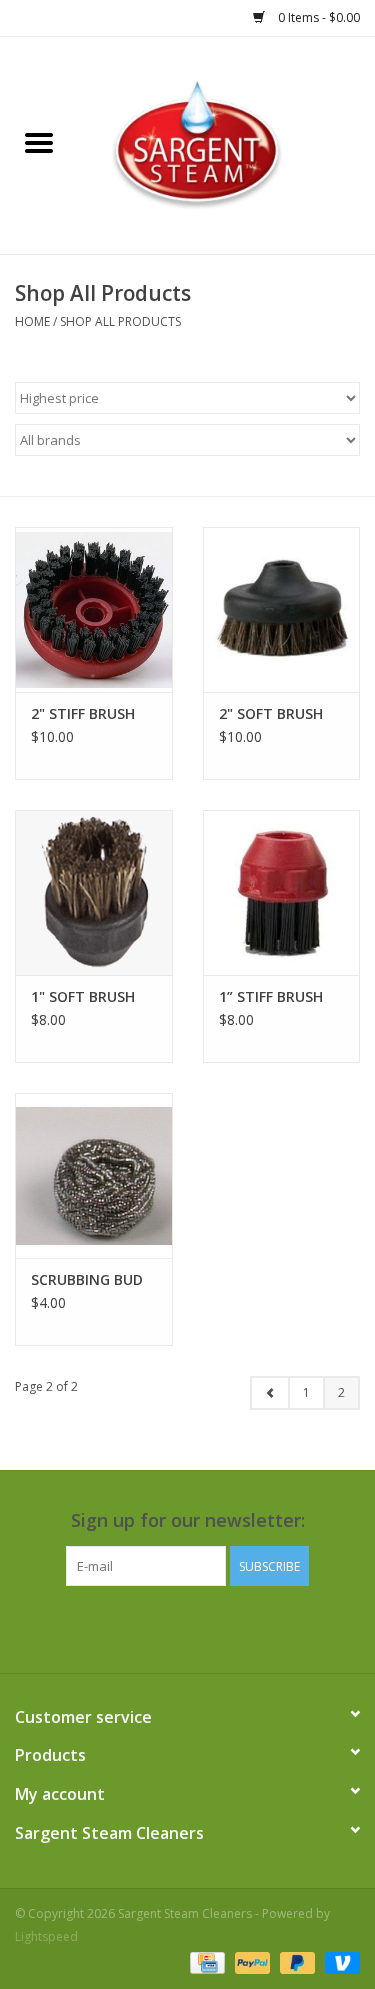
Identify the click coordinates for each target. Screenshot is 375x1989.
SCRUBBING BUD (87, 1279)
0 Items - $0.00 (317, 17)
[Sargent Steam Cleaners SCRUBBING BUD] (94, 1175)
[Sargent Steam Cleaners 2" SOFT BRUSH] (282, 609)
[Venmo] (339, 1961)
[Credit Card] (205, 1961)
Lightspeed (46, 1936)
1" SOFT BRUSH (83, 996)
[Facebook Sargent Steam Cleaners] (170, 1627)
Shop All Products (120, 321)
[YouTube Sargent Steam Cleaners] (206, 1627)
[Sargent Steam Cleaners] (227, 143)
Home (32, 321)
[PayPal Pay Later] (295, 1961)
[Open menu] (39, 142)
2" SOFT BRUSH (271, 713)
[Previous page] (270, 1393)
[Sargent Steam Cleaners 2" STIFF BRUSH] (94, 609)
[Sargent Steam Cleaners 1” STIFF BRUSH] (282, 892)
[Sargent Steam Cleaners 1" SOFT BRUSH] (94, 892)
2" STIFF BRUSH (83, 713)
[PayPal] (250, 1961)
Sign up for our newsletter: (188, 1520)
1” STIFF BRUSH (271, 996)
